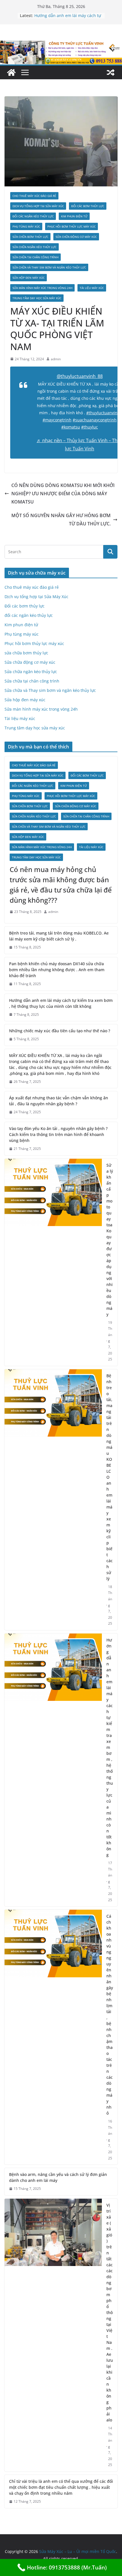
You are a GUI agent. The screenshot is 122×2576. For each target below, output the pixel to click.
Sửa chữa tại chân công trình (35, 257)
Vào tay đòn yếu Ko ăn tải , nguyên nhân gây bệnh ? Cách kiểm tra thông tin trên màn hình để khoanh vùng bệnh (58, 1134)
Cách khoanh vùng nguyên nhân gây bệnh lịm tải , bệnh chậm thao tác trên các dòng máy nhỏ (110, 2015)
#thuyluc (90, 427)
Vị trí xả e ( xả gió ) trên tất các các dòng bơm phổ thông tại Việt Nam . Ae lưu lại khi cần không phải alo (110, 2312)
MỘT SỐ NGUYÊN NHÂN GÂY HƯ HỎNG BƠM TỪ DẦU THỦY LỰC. (61, 520)
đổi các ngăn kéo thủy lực (33, 216)
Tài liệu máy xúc (92, 288)
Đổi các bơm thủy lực (88, 206)
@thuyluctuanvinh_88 (80, 376)
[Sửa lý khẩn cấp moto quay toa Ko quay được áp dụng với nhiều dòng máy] (53, 1262)
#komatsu (71, 427)
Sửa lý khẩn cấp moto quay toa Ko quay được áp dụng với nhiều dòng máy (110, 1240)
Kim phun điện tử (74, 216)
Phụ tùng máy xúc (26, 226)
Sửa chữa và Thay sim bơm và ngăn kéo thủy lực (49, 267)
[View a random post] (111, 72)
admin (56, 359)
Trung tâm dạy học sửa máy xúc (37, 298)
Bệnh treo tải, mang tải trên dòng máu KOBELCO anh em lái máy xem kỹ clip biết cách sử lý (110, 1477)
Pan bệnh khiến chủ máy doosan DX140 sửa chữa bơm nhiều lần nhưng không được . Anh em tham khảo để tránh (57, 970)
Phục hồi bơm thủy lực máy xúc (71, 226)
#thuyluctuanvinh (103, 413)
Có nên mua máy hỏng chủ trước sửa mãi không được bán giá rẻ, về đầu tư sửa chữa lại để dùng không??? (61, 885)
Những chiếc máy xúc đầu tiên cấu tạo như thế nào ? (60, 1031)
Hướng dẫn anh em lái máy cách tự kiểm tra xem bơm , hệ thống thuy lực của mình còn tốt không (61, 1003)
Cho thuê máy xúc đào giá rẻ (34, 196)
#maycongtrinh (57, 420)
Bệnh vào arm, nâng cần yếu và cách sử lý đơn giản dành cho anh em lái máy (58, 2177)
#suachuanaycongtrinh (95, 420)
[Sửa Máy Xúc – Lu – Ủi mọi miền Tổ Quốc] (11, 72)
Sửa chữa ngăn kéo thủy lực (34, 247)
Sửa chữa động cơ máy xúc (76, 237)
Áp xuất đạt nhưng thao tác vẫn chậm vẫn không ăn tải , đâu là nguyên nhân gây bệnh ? (59, 1101)
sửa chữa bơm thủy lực (30, 237)
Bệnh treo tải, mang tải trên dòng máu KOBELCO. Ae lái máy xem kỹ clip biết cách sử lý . (59, 936)
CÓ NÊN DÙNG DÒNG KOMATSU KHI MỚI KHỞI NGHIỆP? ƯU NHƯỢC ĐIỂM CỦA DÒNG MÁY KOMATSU (63, 494)
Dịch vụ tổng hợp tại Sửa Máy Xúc (38, 206)
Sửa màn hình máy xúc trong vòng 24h (42, 288)
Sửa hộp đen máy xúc (29, 278)
